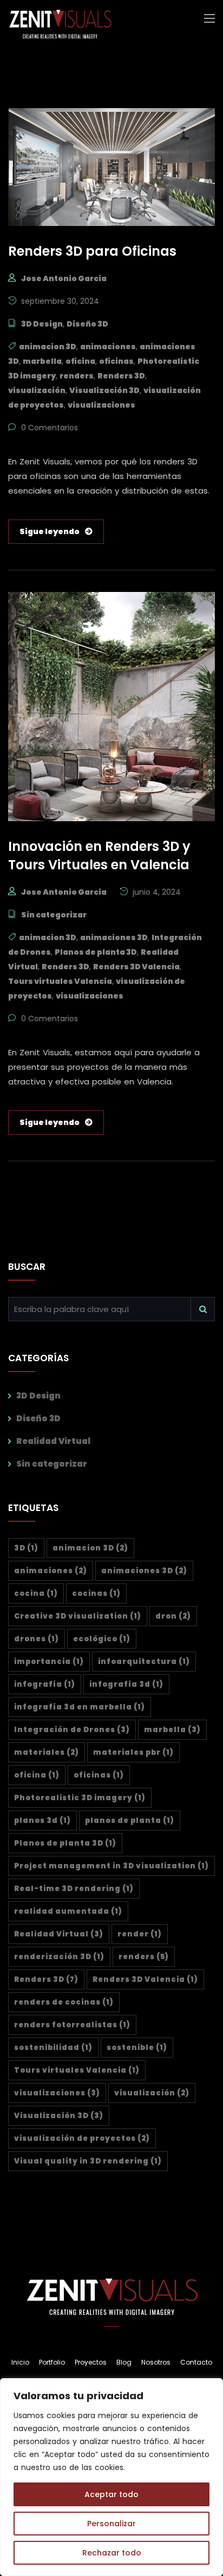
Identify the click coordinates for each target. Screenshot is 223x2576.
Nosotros (156, 2362)
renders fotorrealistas (72, 2025)
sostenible (137, 2048)
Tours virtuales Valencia (60, 981)
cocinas (96, 1593)
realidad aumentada (68, 1911)
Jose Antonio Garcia (64, 278)
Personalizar (111, 2524)
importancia (49, 1662)
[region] (111, 2477)
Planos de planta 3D (96, 952)
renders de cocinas (64, 2002)
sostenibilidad (53, 2048)
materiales (47, 1752)
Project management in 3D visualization (111, 1866)
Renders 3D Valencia (136, 967)
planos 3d (42, 1820)
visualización (37, 390)
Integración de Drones (72, 1730)
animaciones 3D (114, 937)
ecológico (102, 1639)
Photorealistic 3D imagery (80, 1798)
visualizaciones (101, 405)
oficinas (116, 361)
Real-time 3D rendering (74, 1889)
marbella (42, 361)
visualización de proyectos (82, 2138)
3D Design (42, 324)
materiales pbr (133, 1752)
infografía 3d (126, 1684)
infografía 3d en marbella (80, 1707)
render (140, 1934)
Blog (124, 2362)
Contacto (196, 2362)
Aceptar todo (111, 2494)
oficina (80, 361)
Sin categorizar (54, 915)
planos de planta (130, 1820)
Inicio (20, 2362)
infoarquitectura (144, 1662)
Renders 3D (121, 376)
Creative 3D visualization (78, 1616)
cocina (36, 1593)
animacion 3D (48, 347)
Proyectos (91, 2362)
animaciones (108, 347)
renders (77, 376)
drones (37, 1639)
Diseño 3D (87, 324)
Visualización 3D (104, 390)
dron (173, 1616)
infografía (45, 1684)
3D (26, 1548)
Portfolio (52, 2362)
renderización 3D (59, 1957)
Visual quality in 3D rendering (88, 2161)
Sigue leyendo (50, 531)
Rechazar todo (112, 2553)
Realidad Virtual (53, 1441)
